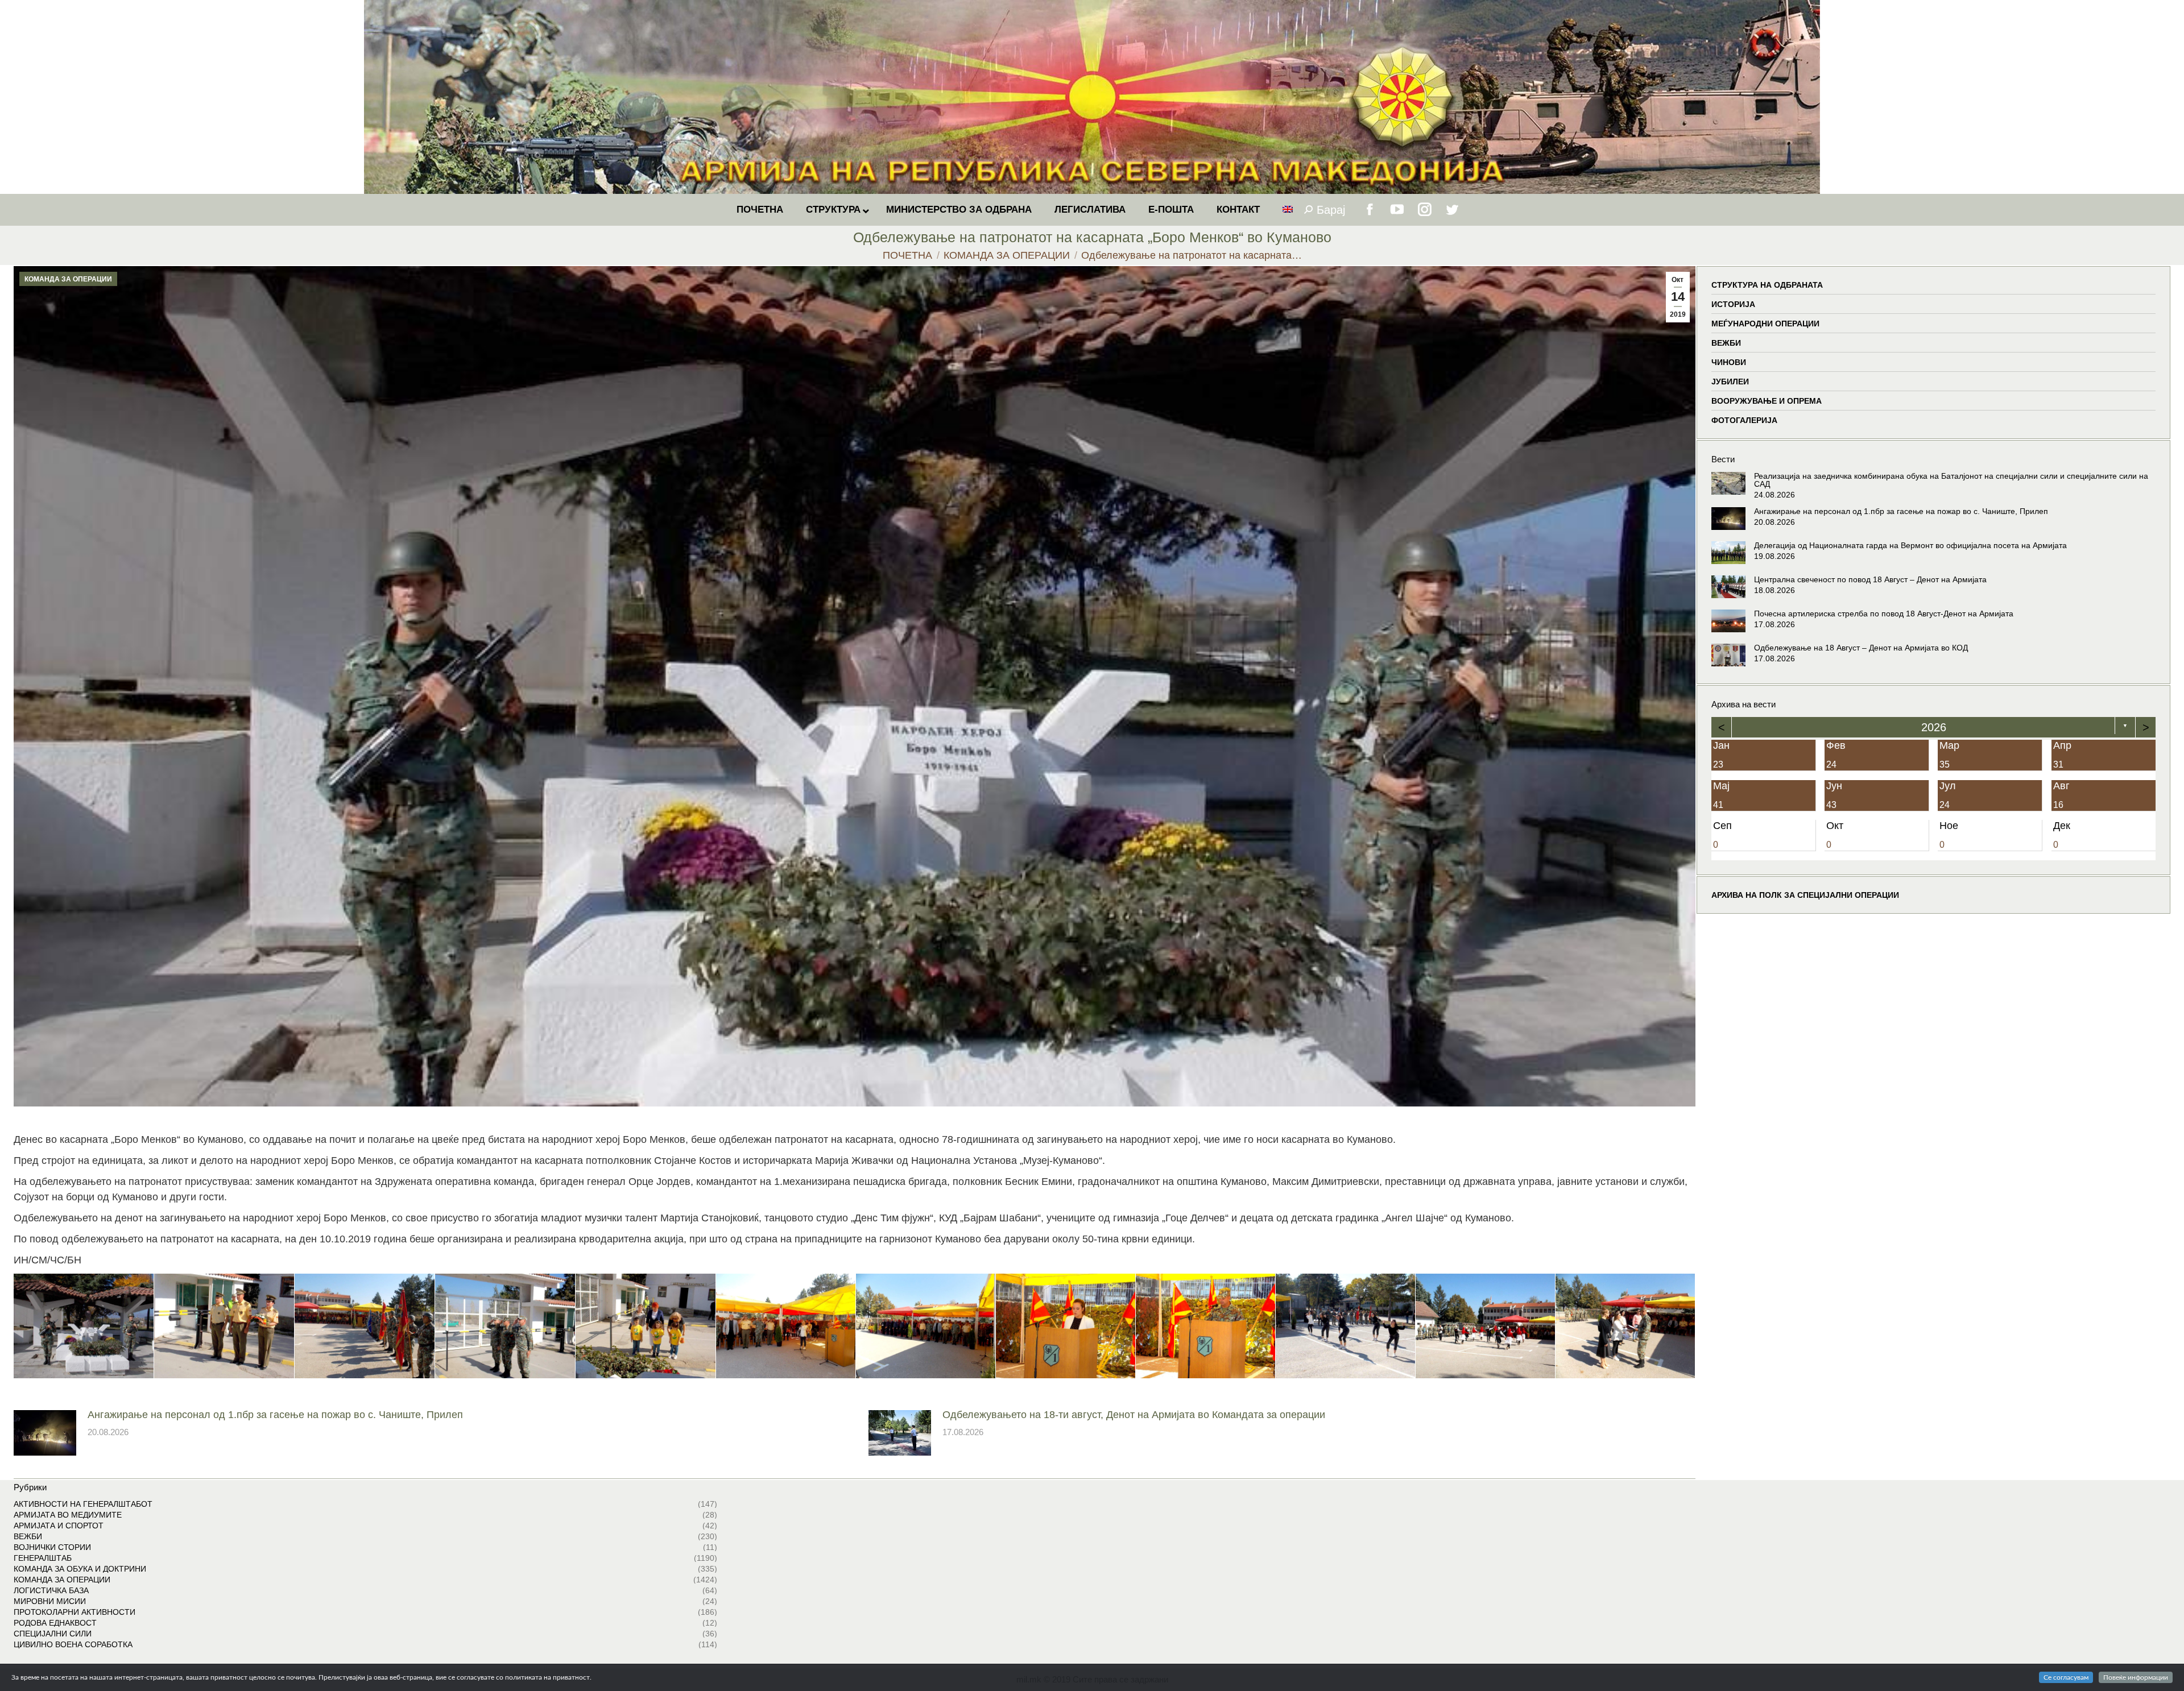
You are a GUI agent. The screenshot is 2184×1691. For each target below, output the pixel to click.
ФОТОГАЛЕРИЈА (1744, 420)
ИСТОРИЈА (1733, 304)
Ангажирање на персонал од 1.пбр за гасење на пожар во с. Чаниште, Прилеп (275, 1415)
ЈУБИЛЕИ (1730, 382)
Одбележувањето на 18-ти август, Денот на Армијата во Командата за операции (1134, 1415)
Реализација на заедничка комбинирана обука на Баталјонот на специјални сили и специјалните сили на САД (1951, 480)
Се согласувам (2066, 1677)
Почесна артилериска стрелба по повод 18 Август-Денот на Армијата (1884, 614)
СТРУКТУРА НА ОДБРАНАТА (1767, 285)
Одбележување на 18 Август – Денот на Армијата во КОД (1861, 648)
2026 (1933, 727)
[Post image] (45, 1433)
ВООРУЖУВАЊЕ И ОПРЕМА (1767, 401)
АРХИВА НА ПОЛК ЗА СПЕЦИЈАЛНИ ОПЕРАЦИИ (1805, 894)
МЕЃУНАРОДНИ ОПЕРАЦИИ (1765, 324)
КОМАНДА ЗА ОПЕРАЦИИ (68, 279)
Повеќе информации (2136, 1677)
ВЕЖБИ (1726, 343)
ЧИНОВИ (1729, 362)
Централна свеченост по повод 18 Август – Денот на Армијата (1870, 579)
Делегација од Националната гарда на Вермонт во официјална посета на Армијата (1910, 545)
